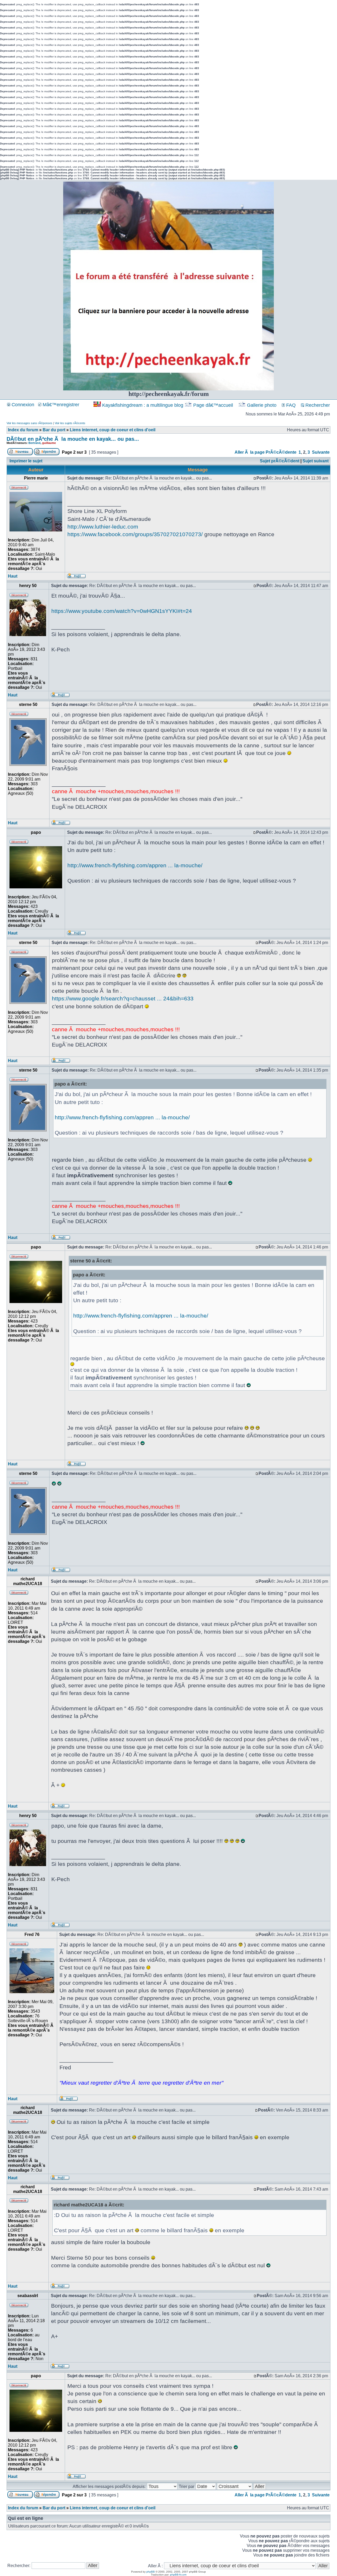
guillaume (49, 443)
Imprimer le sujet (26, 461)
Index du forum (23, 430)
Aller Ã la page (250, 452)
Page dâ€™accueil (213, 405)
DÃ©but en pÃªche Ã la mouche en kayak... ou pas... (73, 439)
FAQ (290, 405)
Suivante (321, 452)
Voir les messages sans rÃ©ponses (29, 423)
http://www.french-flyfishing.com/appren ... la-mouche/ (135, 865)
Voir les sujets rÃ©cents (70, 423)
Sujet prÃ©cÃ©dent (280, 461)
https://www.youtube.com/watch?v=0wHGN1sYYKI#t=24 (122, 611)
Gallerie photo (262, 405)
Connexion (22, 405)
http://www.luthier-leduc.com (103, 527)
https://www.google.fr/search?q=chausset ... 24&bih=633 (123, 998)
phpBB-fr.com (178, 2575)
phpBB (151, 2572)
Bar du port (54, 430)
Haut (13, 576)
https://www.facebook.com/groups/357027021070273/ (135, 534)
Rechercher (317, 405)
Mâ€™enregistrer (60, 405)
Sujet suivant (316, 461)
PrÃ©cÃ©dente (281, 452)
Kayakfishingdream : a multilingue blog (143, 405)
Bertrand (34, 443)
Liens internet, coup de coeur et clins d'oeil (113, 430)
